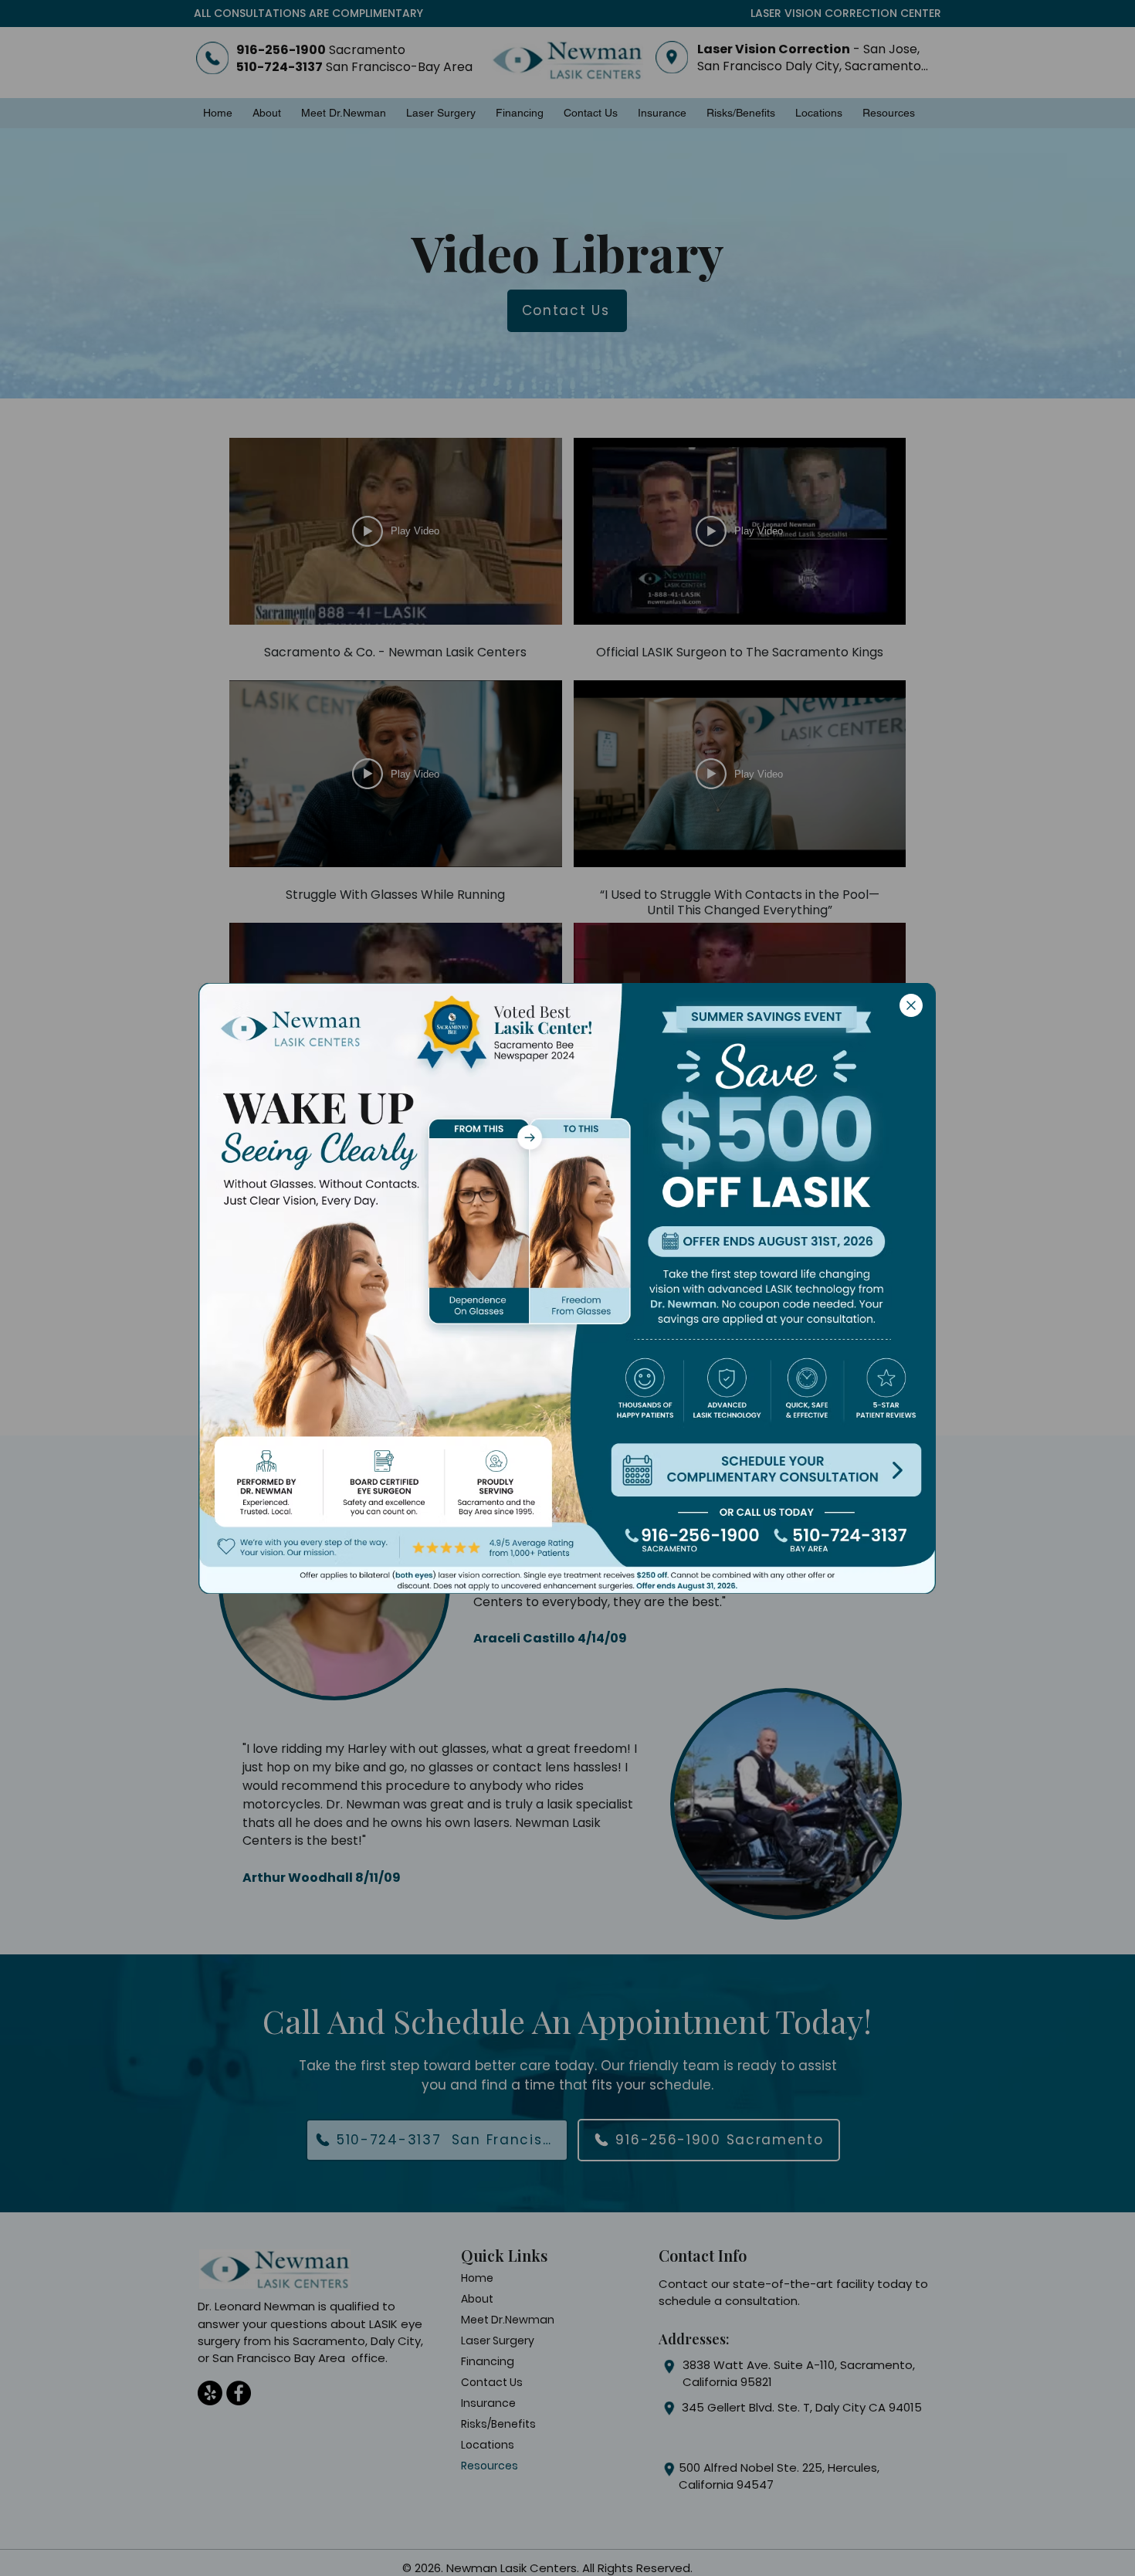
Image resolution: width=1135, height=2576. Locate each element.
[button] (911, 1005)
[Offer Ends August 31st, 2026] (766, 1242)
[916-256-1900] (692, 1539)
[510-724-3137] (840, 1539)
